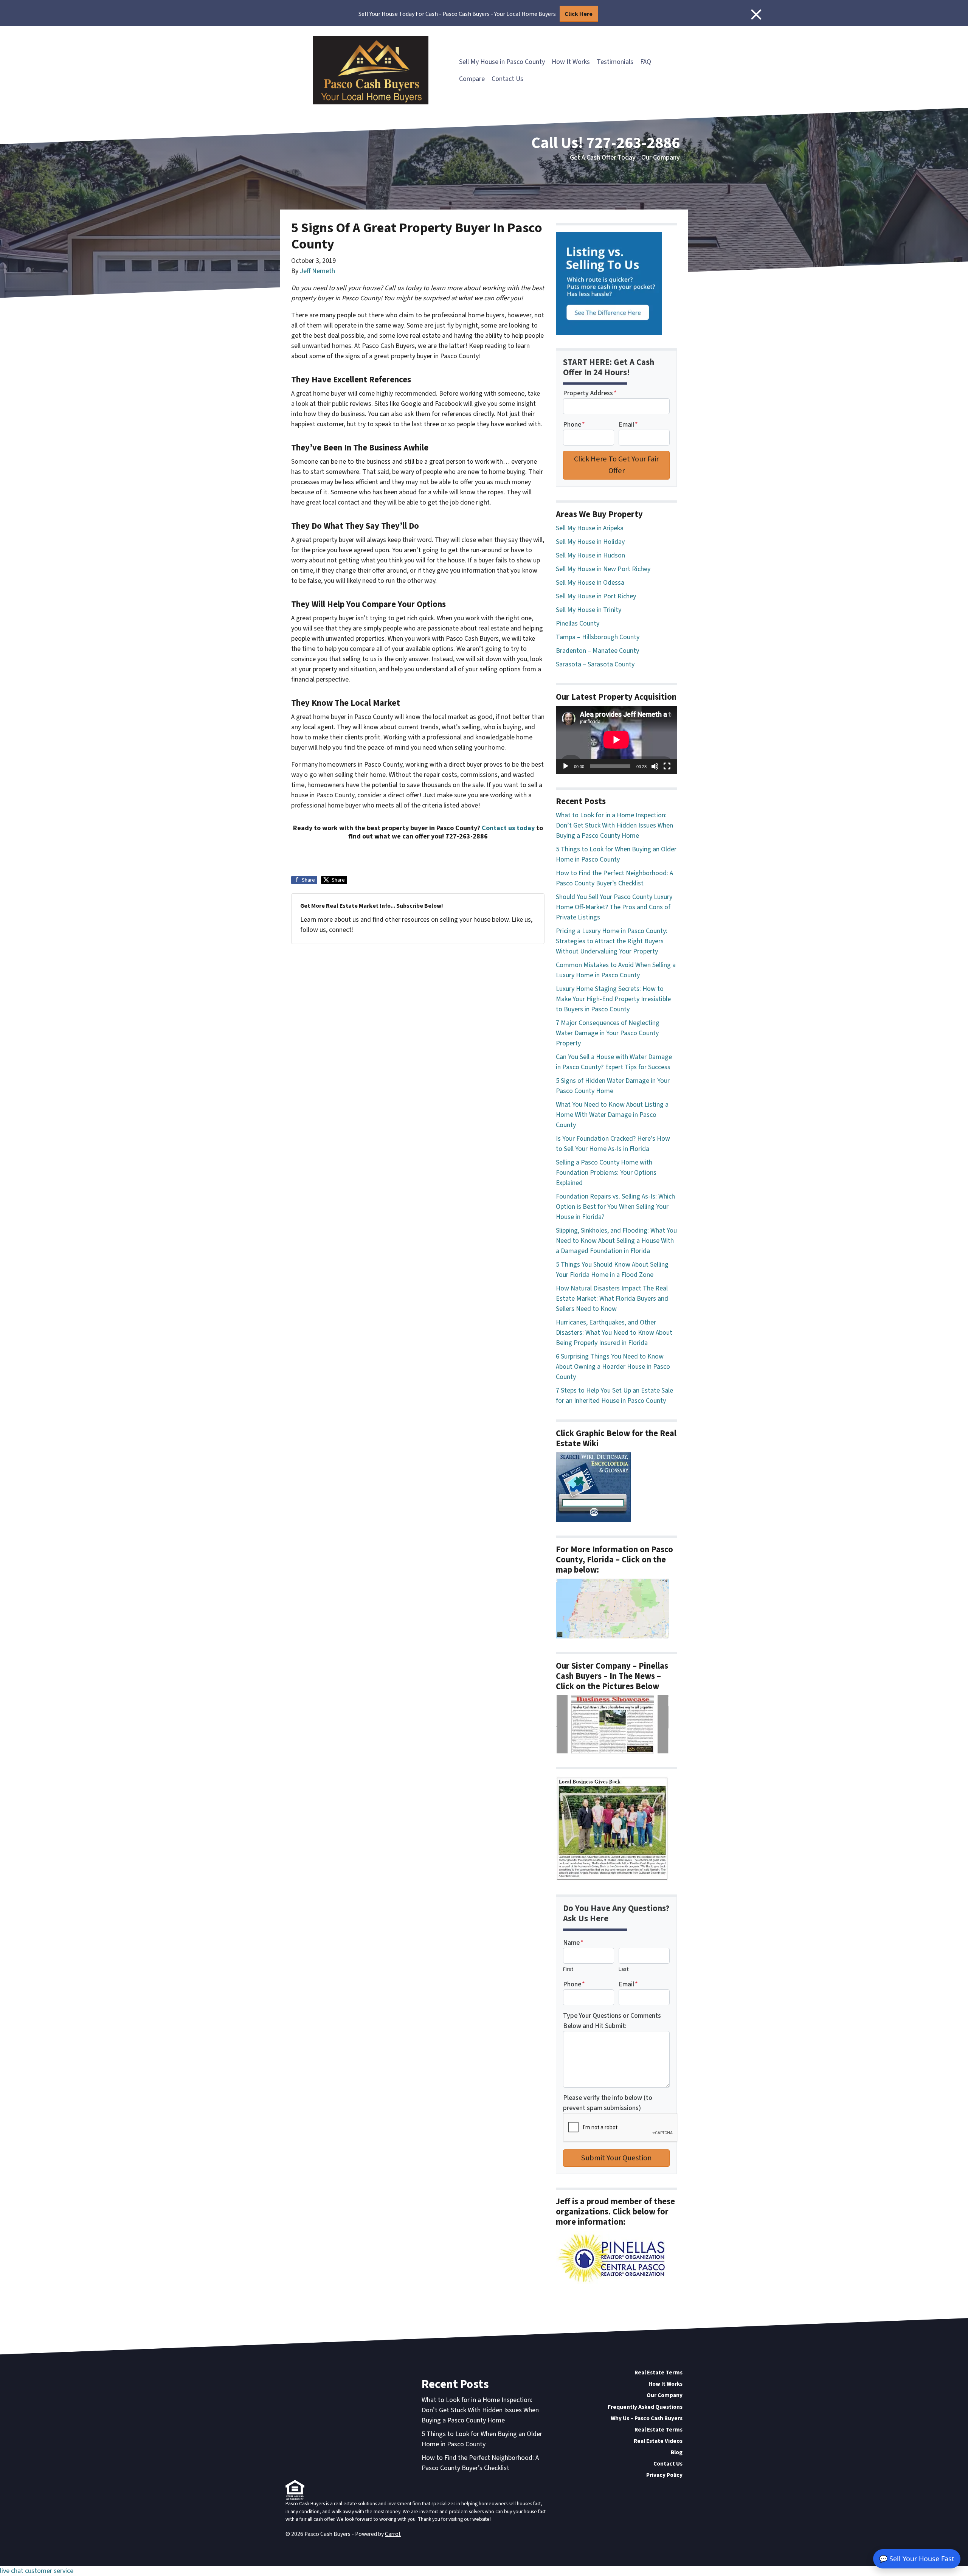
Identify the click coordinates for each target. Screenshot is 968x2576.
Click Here (579, 14)
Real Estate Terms (659, 2373)
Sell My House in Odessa (590, 583)
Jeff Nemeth (317, 271)
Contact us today (508, 828)
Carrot (393, 2534)
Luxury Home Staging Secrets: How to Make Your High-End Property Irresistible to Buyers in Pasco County (613, 999)
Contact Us (507, 79)
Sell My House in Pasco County (502, 62)
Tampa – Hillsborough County (598, 637)
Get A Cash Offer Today (603, 158)
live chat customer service (37, 2571)
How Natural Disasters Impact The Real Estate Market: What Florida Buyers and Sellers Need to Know (612, 1299)
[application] (616, 740)
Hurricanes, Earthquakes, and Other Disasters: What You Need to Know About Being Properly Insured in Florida (614, 1333)
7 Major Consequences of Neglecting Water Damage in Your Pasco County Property (608, 1033)
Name (573, 1943)
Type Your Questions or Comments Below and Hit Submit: (612, 2021)
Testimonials (615, 62)
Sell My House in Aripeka (590, 528)
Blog (677, 2452)
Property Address (590, 393)
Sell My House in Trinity (589, 610)
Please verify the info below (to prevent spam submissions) (608, 2103)
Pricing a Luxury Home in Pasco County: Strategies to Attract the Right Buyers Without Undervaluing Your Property (612, 941)
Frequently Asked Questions (645, 2407)
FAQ (646, 62)
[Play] (566, 766)
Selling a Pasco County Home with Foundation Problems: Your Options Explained (606, 1173)
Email (628, 425)
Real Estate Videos (658, 2441)
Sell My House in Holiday (590, 542)
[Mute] (655, 766)
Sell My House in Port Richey (596, 596)
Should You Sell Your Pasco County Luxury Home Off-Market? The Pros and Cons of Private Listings (614, 907)
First (568, 1969)
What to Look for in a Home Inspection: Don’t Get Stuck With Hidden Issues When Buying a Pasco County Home (614, 825)
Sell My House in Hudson (590, 555)
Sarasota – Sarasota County (595, 664)
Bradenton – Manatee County (597, 651)
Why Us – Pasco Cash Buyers (647, 2418)
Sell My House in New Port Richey (603, 569)
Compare (472, 79)
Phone (574, 425)
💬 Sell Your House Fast (917, 2559)
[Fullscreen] (667, 766)
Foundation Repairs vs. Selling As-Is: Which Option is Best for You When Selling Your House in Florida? (615, 1207)
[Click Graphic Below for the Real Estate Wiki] (593, 1487)
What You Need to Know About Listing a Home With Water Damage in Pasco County (612, 1115)
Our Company (661, 158)
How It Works (571, 62)
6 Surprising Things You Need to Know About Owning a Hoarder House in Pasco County (613, 1367)
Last (624, 1969)
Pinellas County (578, 623)
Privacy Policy (664, 2475)
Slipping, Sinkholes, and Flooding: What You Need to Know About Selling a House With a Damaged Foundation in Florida (616, 1241)
